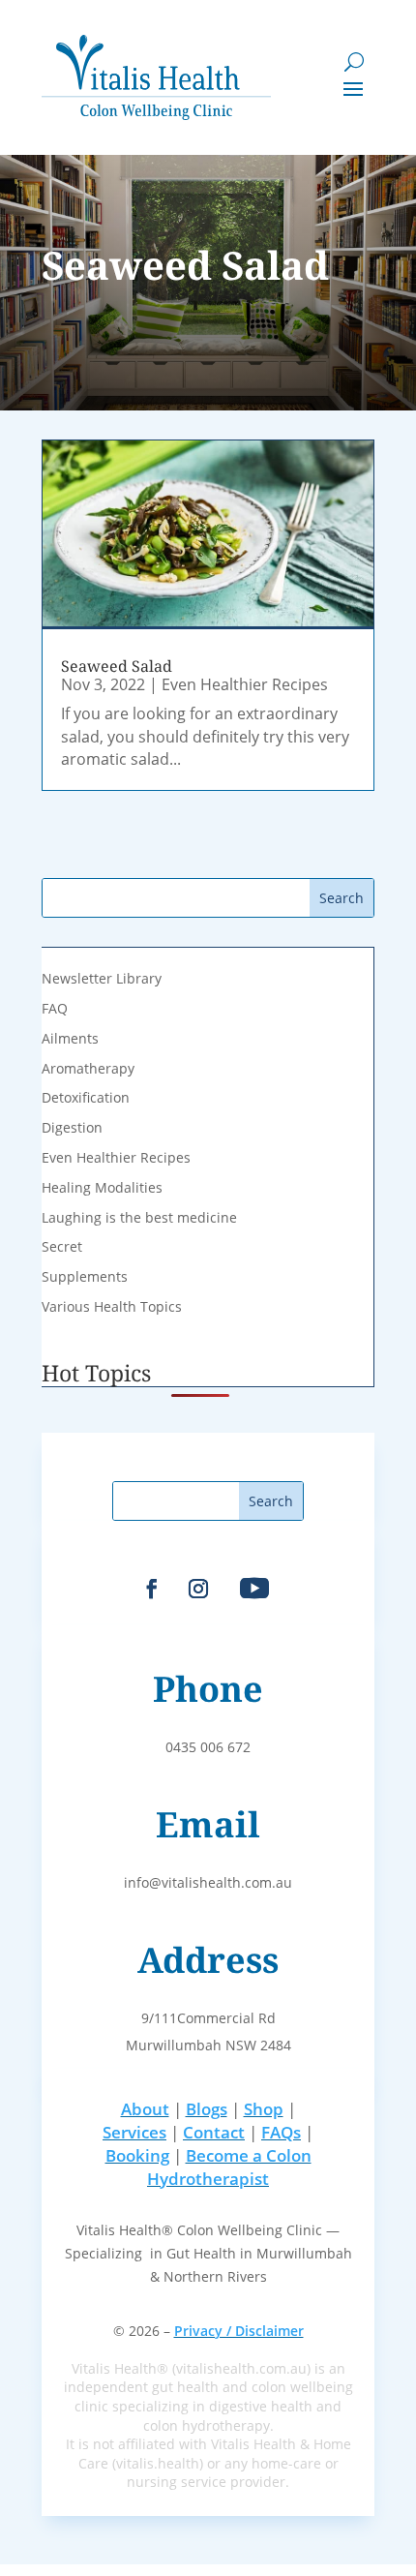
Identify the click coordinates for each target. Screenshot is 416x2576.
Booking (137, 2155)
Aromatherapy (88, 1068)
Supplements (85, 1276)
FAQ (55, 1008)
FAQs (281, 2132)
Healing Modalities (102, 1187)
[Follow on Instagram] (198, 1589)
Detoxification (86, 1097)
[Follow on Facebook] (152, 1589)
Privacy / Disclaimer (239, 2331)
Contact (214, 2132)
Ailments (70, 1038)
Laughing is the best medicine (139, 1217)
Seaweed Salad (117, 666)
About (145, 2109)
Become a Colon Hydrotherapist (229, 2167)
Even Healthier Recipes (245, 684)
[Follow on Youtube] (254, 1589)
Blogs (207, 2109)
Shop (264, 2109)
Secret (62, 1246)
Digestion (72, 1127)
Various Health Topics (112, 1306)
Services (134, 2132)
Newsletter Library (102, 978)
